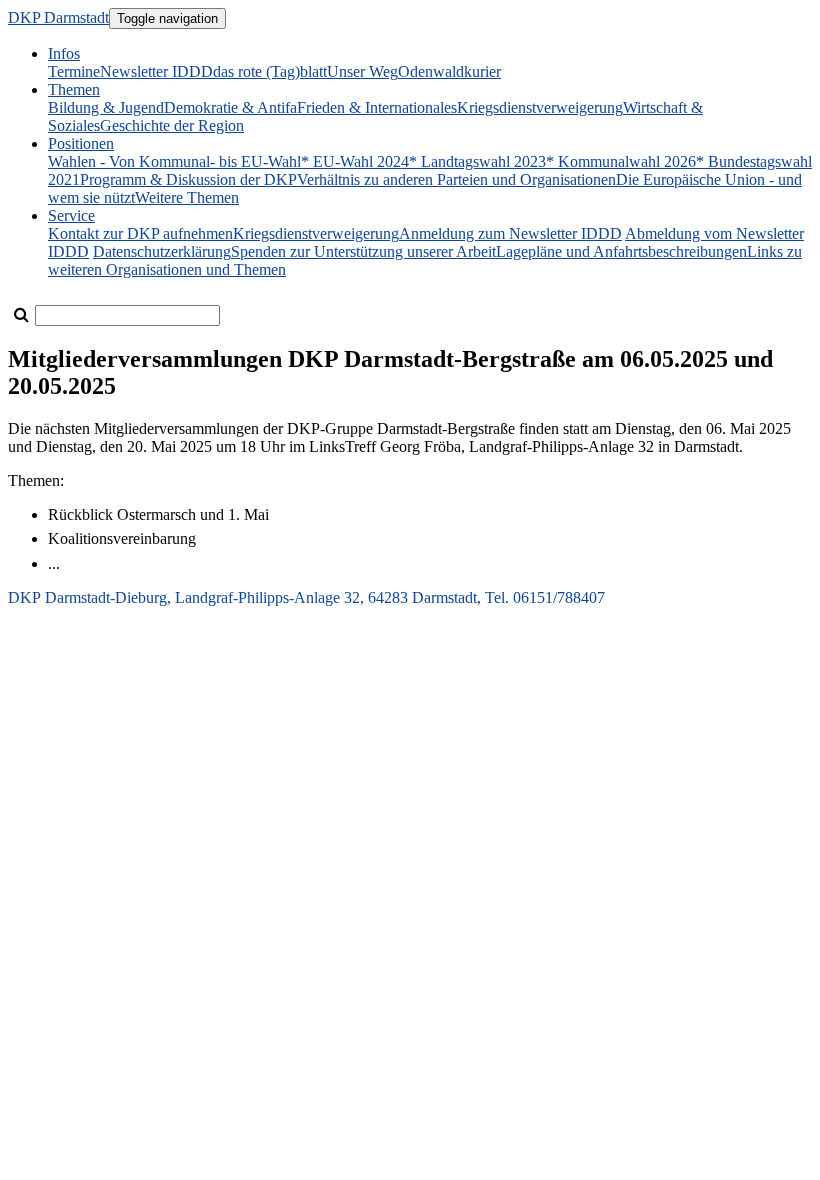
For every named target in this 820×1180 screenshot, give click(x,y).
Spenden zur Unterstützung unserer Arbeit (363, 251)
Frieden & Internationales (377, 107)
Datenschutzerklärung (162, 251)
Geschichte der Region (172, 125)
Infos (64, 53)
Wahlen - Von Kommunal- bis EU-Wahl (174, 161)
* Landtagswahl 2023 (477, 161)
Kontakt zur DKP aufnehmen (140, 233)
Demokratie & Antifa (230, 107)
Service (71, 215)
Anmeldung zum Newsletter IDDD (510, 233)
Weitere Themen (187, 197)
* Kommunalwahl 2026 (621, 161)
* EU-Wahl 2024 (355, 161)
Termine (74, 71)
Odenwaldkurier (449, 71)
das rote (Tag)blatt (270, 71)
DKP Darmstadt (58, 17)
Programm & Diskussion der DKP (188, 179)
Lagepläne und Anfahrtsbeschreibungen (621, 251)
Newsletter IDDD (156, 71)
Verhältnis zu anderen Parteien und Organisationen (456, 179)
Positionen (81, 143)
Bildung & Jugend (106, 107)
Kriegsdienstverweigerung (540, 107)
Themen (74, 89)
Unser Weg (362, 71)
